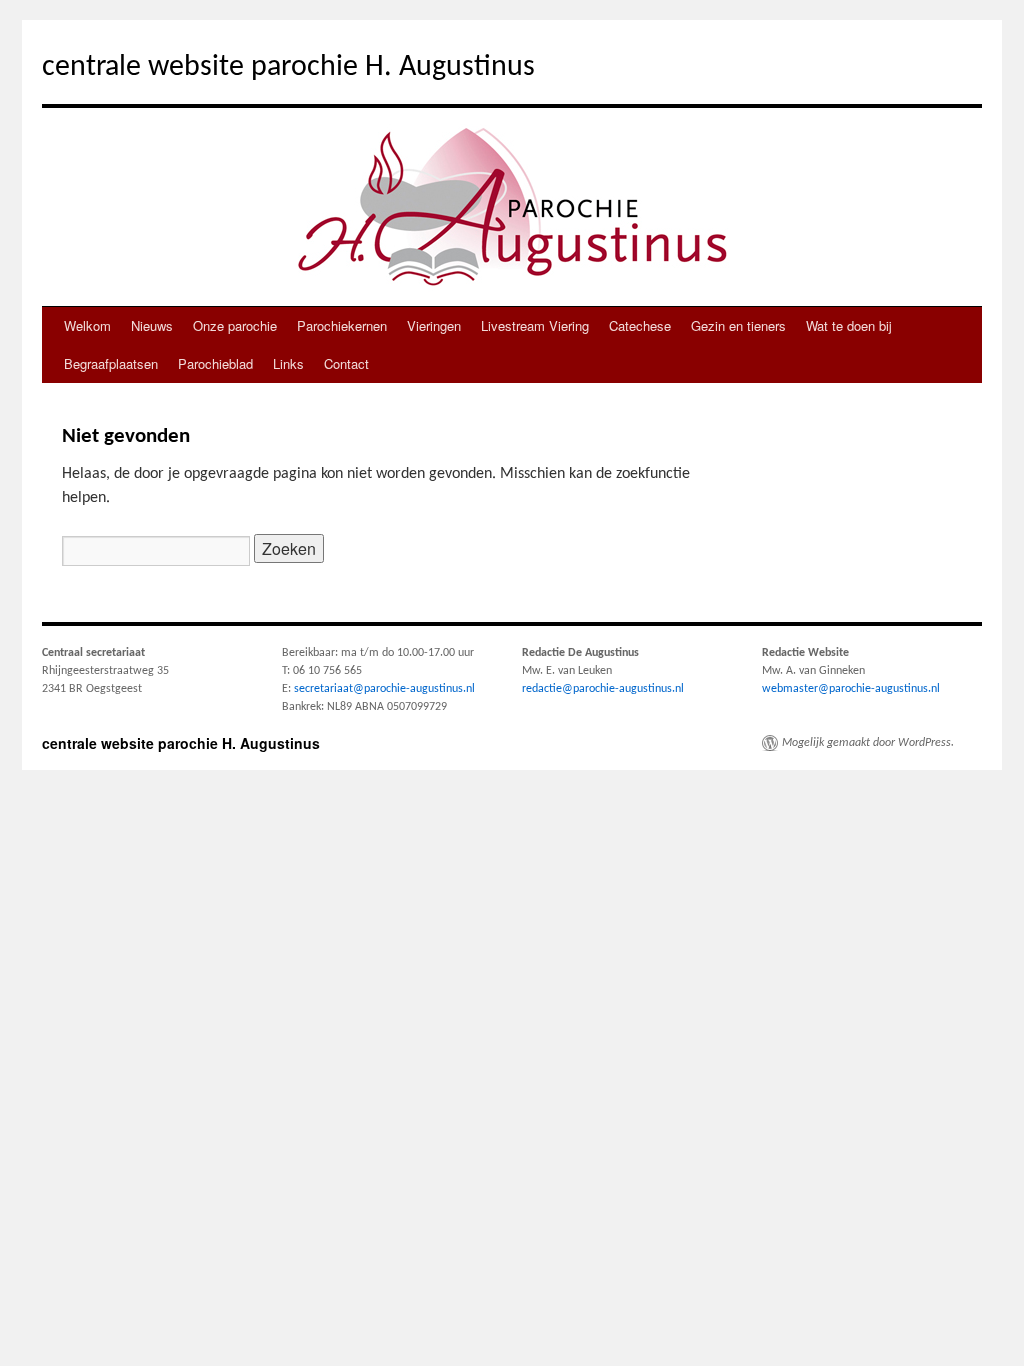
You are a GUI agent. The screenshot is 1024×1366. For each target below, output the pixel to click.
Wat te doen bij (849, 325)
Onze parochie (235, 325)
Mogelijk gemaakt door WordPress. (868, 743)
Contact (346, 363)
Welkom (87, 325)
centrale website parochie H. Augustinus (288, 67)
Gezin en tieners (738, 325)
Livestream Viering (535, 325)
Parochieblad (215, 363)
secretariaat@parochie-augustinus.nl (384, 689)
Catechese (640, 325)
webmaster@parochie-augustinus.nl (851, 689)
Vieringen (434, 325)
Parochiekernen (342, 325)
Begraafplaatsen (111, 363)
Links (288, 363)
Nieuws (152, 325)
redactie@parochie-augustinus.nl (603, 689)
